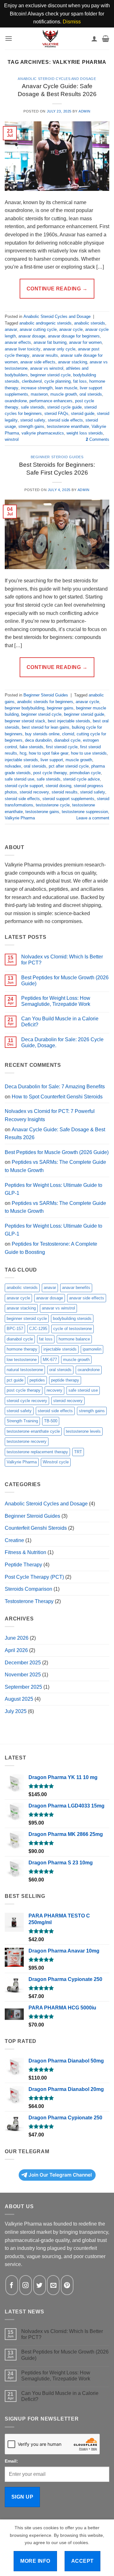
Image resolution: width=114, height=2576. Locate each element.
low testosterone (22, 1360)
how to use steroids (89, 753)
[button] (9, 38)
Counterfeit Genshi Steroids (36, 1528)
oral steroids (91, 394)
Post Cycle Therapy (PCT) (34, 1577)
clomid (68, 734)
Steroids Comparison (28, 1589)
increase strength (37, 388)
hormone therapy (22, 1349)
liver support (52, 760)
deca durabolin (38, 740)
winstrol (12, 439)
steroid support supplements (68, 799)
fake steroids (32, 747)
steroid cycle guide (64, 407)
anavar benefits (76, 1288)
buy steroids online (42, 734)
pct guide (15, 1380)
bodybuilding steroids (72, 1318)
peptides (37, 1380)
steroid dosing (58, 786)
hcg (23, 753)
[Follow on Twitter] (40, 2285)
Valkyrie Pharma (20, 818)
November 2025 (23, 1675)
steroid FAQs (56, 413)
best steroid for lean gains (46, 727)
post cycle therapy (50, 773)
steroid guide (83, 413)
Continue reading (57, 289)
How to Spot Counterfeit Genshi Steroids (57, 1097)
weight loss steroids (85, 433)
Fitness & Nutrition (25, 1552)
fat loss (80, 381)
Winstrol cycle (56, 1462)
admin (85, 111)
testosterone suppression (85, 812)
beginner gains (60, 708)
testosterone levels (83, 1431)
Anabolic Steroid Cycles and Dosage (57, 79)
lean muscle (66, 388)
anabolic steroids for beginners (45, 702)
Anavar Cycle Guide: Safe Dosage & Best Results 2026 (55, 1134)
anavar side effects (38, 362)
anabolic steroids (90, 323)
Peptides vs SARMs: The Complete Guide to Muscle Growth (55, 1166)
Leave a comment (93, 818)
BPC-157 (15, 1329)
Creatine (14, 1540)
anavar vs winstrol (47, 368)
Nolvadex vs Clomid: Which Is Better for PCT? (62, 960)
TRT (78, 1452)
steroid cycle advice (81, 779)
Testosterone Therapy (29, 1601)
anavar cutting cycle (38, 329)
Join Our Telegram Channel (60, 2175)
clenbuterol (32, 381)
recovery (54, 1390)
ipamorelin (92, 1349)
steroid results (65, 792)
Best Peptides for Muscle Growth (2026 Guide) (65, 981)
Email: (11, 2461)
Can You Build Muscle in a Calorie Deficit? (60, 1022)
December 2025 (23, 1663)
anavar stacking (73, 362)
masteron (39, 394)
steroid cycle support (24, 786)
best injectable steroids (69, 721)
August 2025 (19, 1699)
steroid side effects (65, 420)
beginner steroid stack (25, 721)
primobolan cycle (85, 773)
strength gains (31, 426)
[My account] (94, 39)
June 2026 (17, 1638)
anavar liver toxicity (23, 349)
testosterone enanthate (68, 426)
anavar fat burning (50, 342)
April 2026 (16, 1650)
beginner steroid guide (84, 714)
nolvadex (13, 766)
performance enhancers (51, 401)
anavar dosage (32, 336)
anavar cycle (71, 329)
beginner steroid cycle (51, 375)
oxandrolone (16, 401)
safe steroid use (19, 779)
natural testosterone (25, 1370)
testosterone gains (42, 812)
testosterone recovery (27, 1441)
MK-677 (50, 1360)
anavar (11, 329)
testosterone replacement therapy (37, 1452)
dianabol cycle (67, 740)
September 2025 (23, 1687)
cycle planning (57, 381)
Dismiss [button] (72, 22)
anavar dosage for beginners (74, 336)
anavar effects (18, 342)
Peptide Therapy (23, 1565)
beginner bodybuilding (25, 708)
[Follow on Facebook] (12, 2285)
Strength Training (22, 1421)
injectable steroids (21, 760)
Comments (98, 439)
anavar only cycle (59, 349)
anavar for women (85, 342)
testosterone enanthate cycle (33, 1431)
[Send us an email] (53, 2285)
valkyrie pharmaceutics (43, 433)
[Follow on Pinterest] (67, 2285)
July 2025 (16, 1711)
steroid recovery (34, 792)
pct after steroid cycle (69, 766)
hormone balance (74, 1339)
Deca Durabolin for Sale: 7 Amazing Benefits (55, 1087)
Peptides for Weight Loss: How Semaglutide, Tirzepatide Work (56, 1001)
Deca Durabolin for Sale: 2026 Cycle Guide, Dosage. (62, 1042)
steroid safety (33, 420)
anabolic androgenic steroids (45, 323)
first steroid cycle (62, 747)
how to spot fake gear (49, 753)
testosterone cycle (53, 805)
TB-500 (51, 1421)
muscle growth (64, 394)
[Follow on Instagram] (26, 2285)
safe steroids (33, 407)
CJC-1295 (38, 1329)
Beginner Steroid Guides (57, 457)
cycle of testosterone (73, 1329)
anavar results (45, 355)
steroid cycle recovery (27, 1401)
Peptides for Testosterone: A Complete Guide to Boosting (51, 1248)
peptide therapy (65, 1380)
